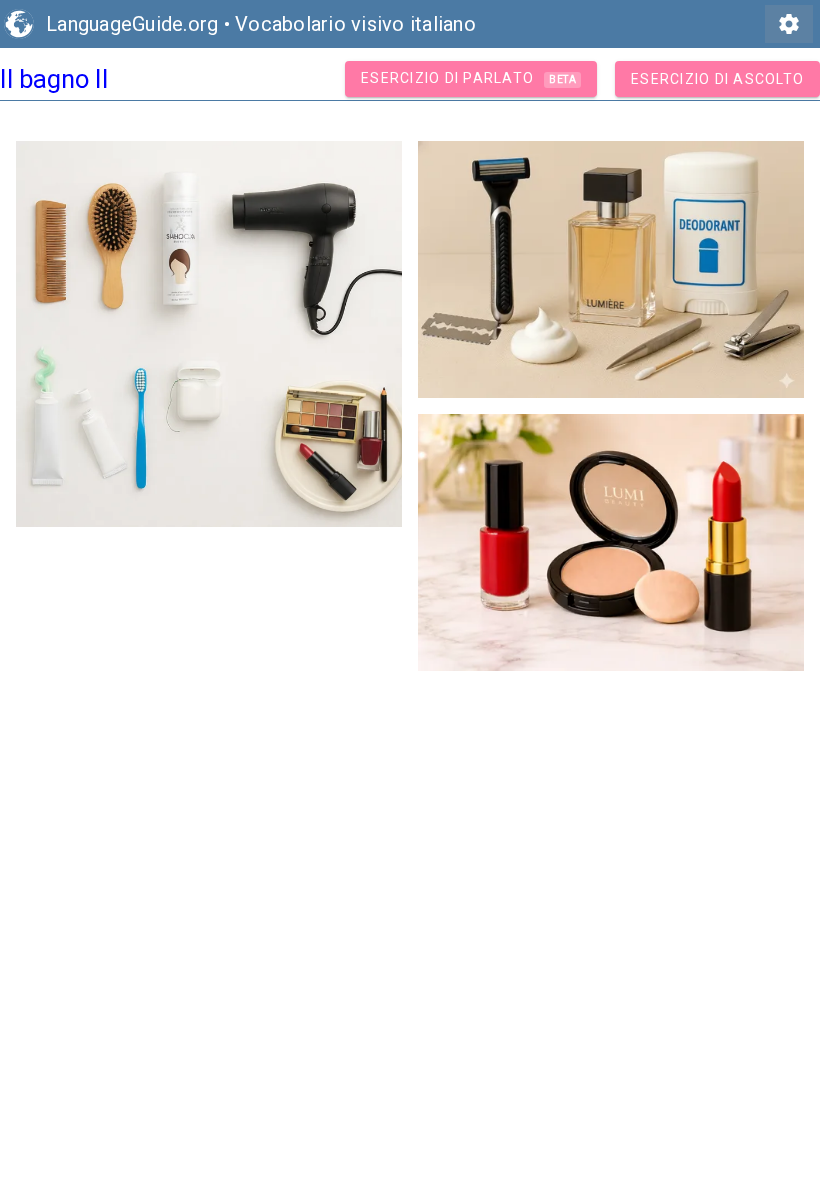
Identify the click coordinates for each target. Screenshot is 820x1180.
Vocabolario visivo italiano (355, 24)
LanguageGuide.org (132, 24)
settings (789, 24)
